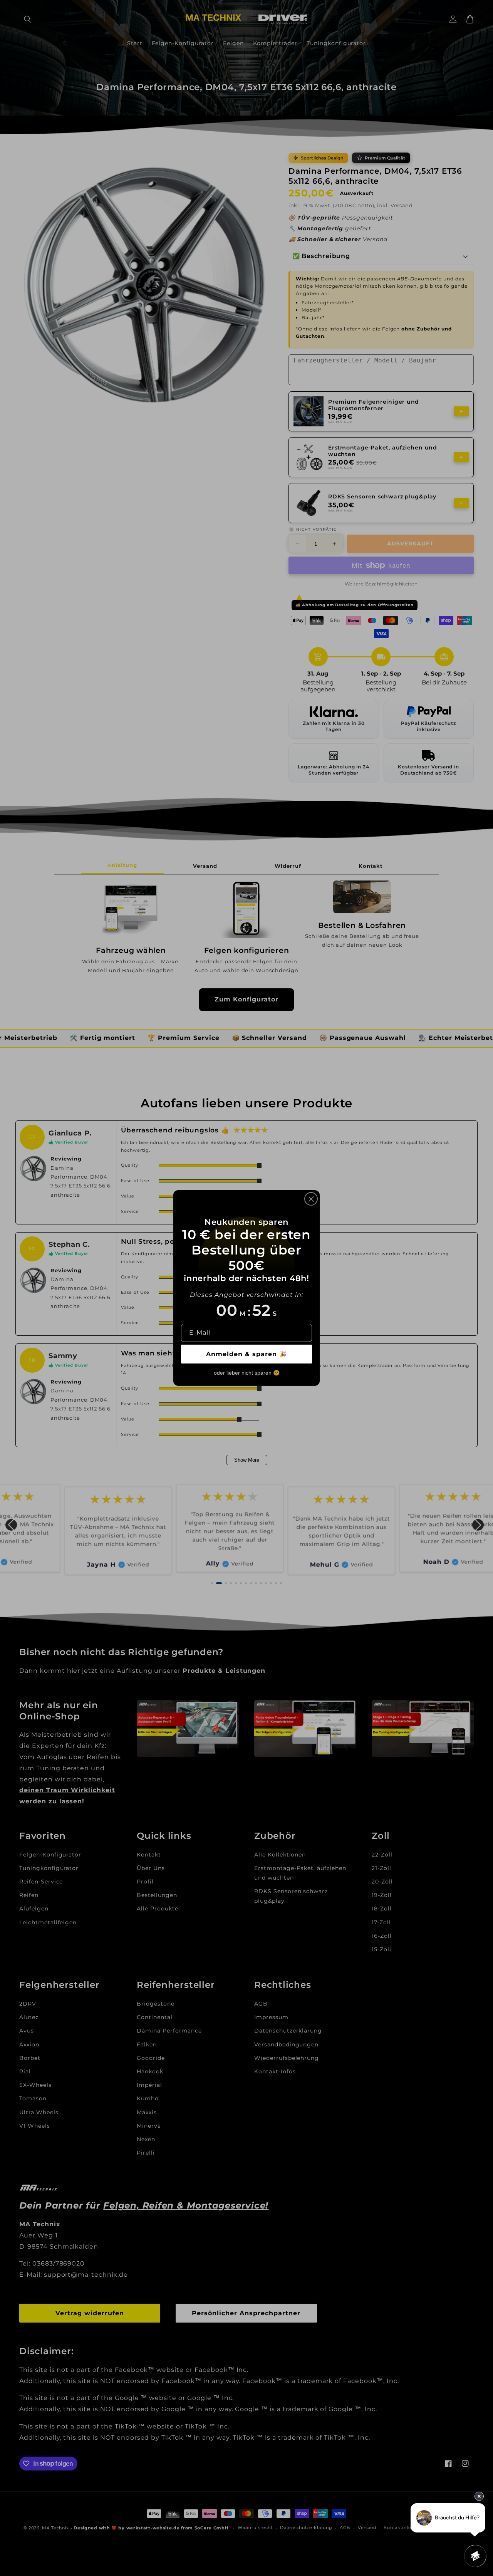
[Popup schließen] (311, 1199)
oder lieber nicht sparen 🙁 (247, 1373)
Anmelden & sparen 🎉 (247, 1354)
